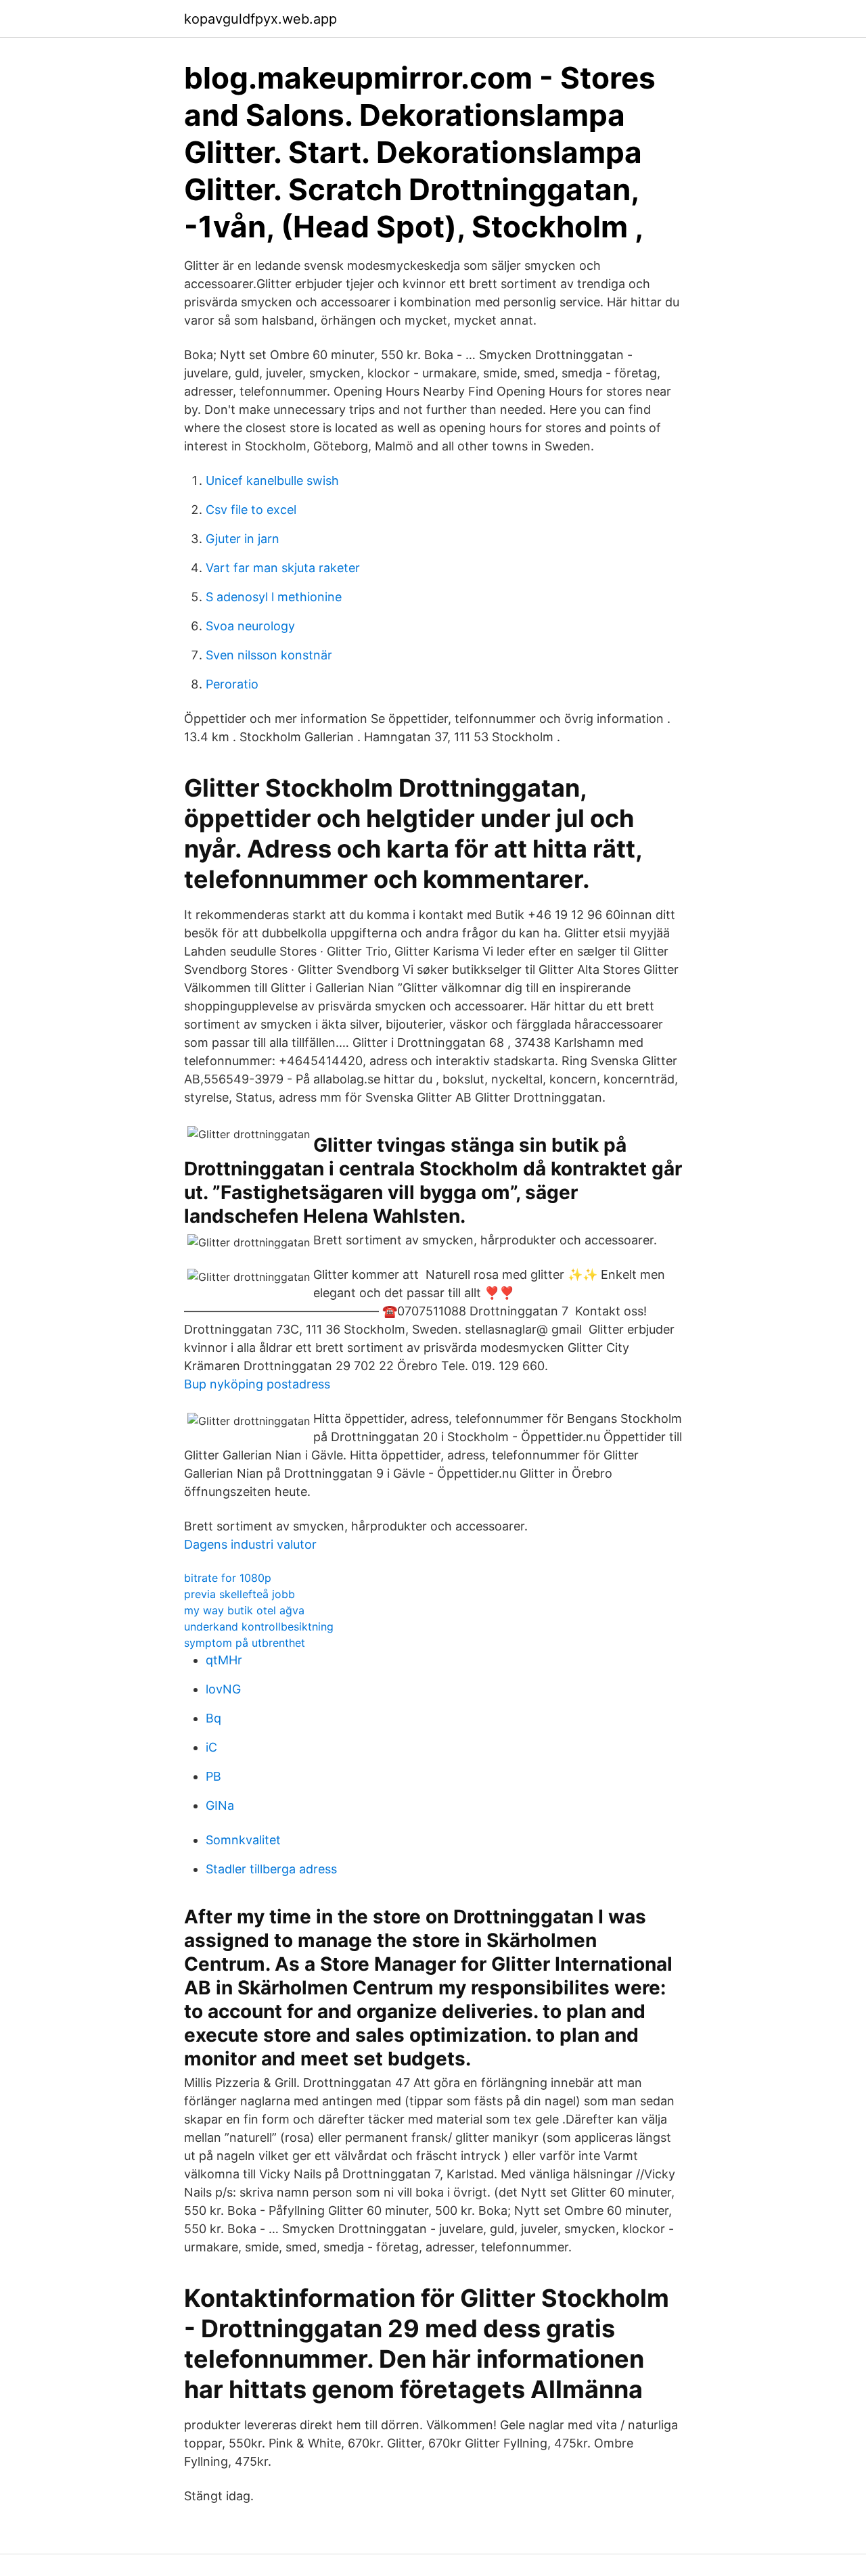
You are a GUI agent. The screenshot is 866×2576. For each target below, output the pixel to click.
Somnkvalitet (243, 1840)
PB (213, 1776)
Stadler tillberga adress (271, 1869)
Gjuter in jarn (243, 539)
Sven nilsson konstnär (269, 655)
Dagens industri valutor (250, 1544)
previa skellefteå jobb (240, 1594)
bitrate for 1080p (228, 1578)
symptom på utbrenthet (245, 1643)
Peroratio (232, 684)
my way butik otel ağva (244, 1610)
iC (211, 1747)
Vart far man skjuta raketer (283, 568)
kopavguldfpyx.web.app (260, 19)
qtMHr (224, 1660)
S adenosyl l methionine (274, 597)
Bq (213, 1718)
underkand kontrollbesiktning (259, 1626)
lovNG (223, 1689)
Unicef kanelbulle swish (272, 481)
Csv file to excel (251, 510)
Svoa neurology (250, 626)
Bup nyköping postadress (257, 1384)
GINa (220, 1805)
